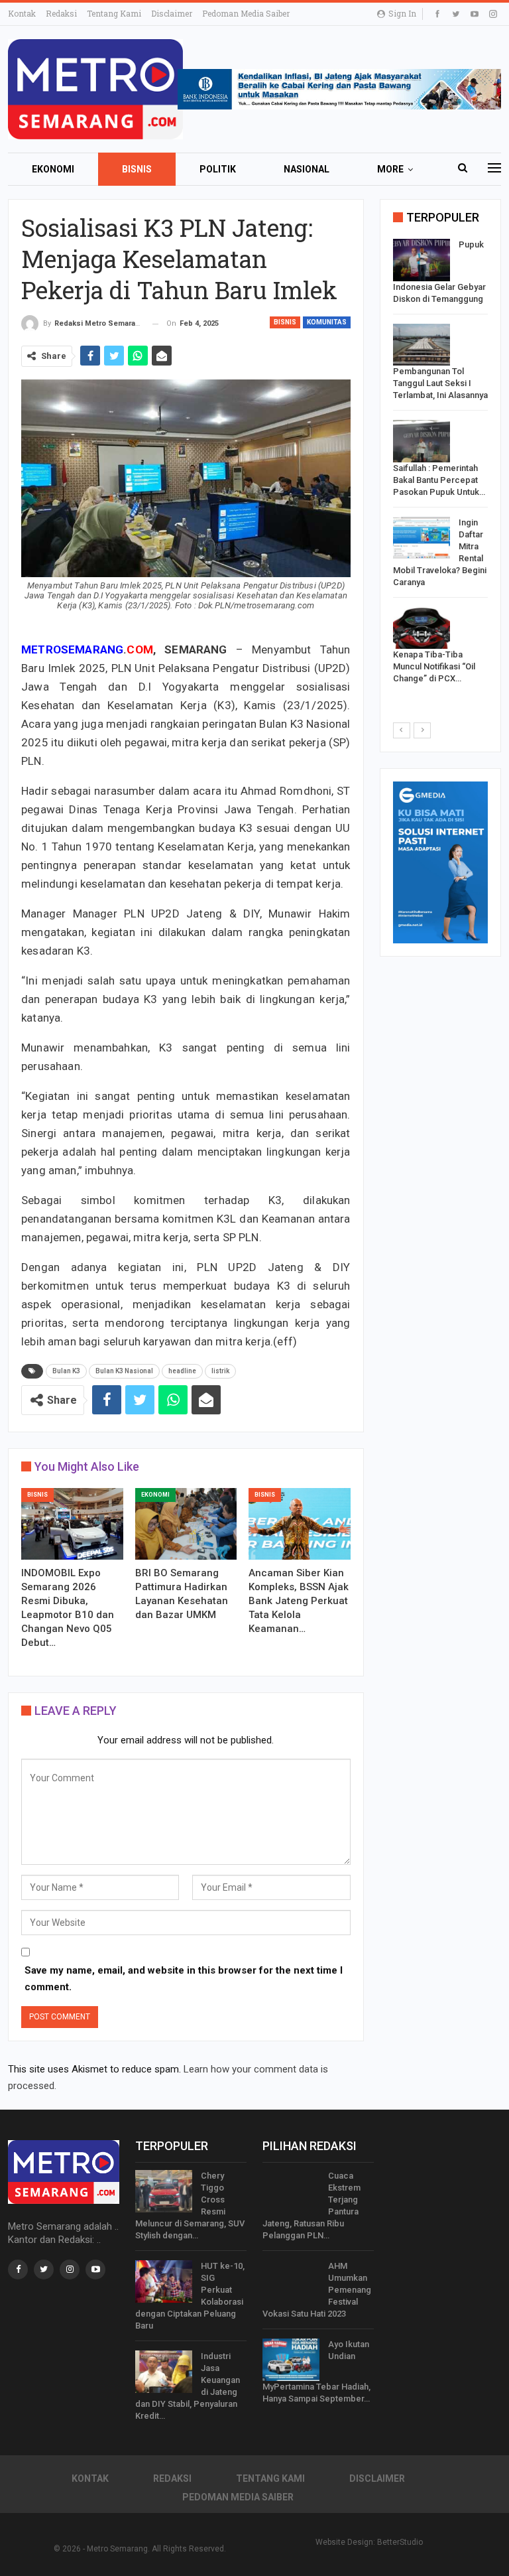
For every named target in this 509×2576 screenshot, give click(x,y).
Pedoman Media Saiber (246, 13)
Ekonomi (53, 169)
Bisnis (137, 169)
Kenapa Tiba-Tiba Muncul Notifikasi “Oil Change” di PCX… (434, 666)
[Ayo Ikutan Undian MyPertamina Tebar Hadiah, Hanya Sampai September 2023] (291, 2360)
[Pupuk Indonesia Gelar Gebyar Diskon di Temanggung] (422, 260)
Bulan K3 (66, 1371)
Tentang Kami (114, 13)
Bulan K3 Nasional (124, 1371)
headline (182, 1371)
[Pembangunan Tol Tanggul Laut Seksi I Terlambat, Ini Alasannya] (422, 345)
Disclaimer (172, 13)
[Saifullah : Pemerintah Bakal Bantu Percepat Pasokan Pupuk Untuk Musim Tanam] (422, 441)
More (390, 169)
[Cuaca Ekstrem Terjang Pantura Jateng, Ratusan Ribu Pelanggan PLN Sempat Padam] (291, 2191)
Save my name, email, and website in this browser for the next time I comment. (184, 1979)
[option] (440, 464)
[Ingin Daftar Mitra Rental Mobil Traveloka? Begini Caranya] (422, 538)
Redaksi (61, 13)
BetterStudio (400, 2542)
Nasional (307, 169)
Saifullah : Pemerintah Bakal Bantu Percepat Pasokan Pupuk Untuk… (439, 480)
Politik (218, 169)
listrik (220, 1371)
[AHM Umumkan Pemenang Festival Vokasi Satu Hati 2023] (291, 2281)
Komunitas (327, 322)
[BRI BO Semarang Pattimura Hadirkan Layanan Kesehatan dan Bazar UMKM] (186, 1524)
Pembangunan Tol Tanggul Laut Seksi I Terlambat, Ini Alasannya (440, 383)
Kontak (22, 13)
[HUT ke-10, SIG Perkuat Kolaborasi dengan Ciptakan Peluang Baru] (164, 2281)
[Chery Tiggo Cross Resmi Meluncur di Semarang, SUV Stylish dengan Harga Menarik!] (164, 2191)
